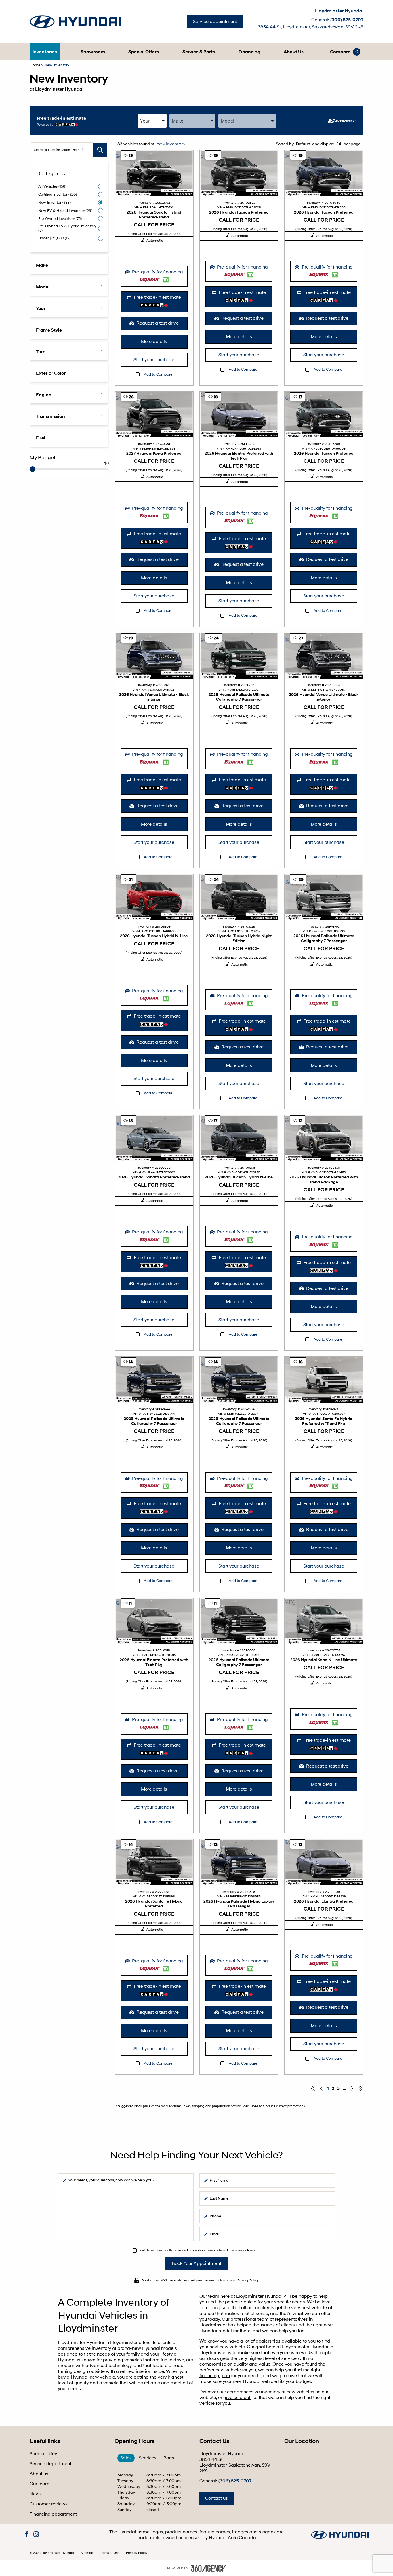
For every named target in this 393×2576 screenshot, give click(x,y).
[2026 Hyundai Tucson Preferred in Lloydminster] (239, 173)
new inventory (170, 144)
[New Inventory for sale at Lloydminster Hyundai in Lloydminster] (352, 2088)
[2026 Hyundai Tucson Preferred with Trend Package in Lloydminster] (324, 1138)
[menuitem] (45, 52)
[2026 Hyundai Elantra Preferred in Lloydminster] (324, 1862)
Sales (126, 2458)
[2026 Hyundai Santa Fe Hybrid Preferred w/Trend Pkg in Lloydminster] (324, 1380)
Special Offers (144, 52)
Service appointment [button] (215, 22)
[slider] (33, 469)
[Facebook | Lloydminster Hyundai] (27, 2535)
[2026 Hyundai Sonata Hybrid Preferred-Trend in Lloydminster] (154, 173)
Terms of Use (110, 2553)
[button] (45, 52)
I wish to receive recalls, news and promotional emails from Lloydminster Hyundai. (199, 2250)
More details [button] (154, 342)
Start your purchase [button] (154, 360)
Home (35, 65)
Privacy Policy (248, 2280)
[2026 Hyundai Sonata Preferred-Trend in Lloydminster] (154, 1138)
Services (148, 2458)
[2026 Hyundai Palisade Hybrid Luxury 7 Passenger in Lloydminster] (239, 1862)
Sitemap (87, 2553)
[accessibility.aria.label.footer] (209, 2568)
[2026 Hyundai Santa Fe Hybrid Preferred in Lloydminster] (154, 1862)
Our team (209, 2296)
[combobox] (152, 121)
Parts (169, 2458)
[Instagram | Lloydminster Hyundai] (36, 2535)
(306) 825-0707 (347, 20)
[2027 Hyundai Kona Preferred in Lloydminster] (154, 415)
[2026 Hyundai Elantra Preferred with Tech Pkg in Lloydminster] (239, 415)
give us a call (237, 2398)
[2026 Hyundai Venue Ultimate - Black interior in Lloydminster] (154, 656)
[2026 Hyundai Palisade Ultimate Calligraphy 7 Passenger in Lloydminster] (239, 656)
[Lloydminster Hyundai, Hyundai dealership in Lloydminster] (79, 22)
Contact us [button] (216, 2498)
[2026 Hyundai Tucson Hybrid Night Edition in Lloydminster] (239, 897)
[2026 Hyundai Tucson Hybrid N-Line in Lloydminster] (154, 897)
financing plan (215, 2376)
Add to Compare (158, 375)
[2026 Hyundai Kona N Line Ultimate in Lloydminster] (324, 1621)
